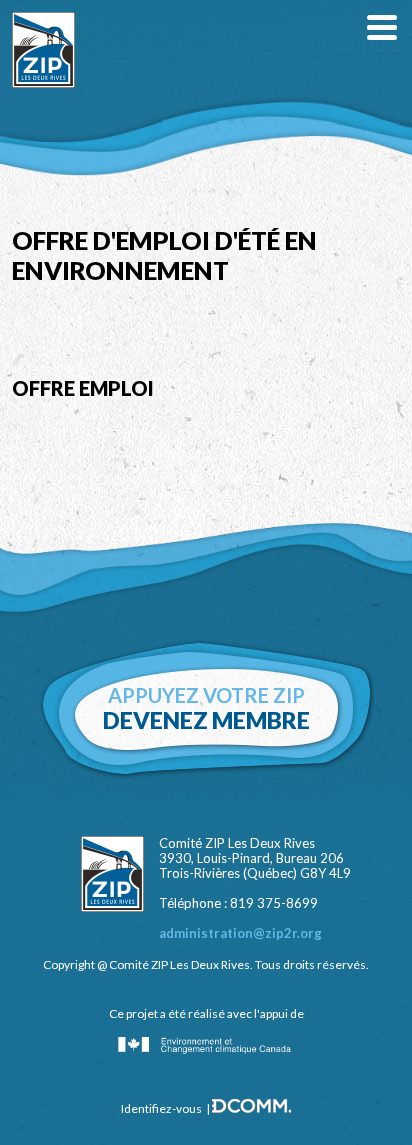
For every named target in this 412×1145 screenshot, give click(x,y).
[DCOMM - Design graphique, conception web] (251, 1109)
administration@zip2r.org (240, 933)
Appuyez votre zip (206, 708)
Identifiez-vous (161, 1108)
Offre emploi (83, 388)
